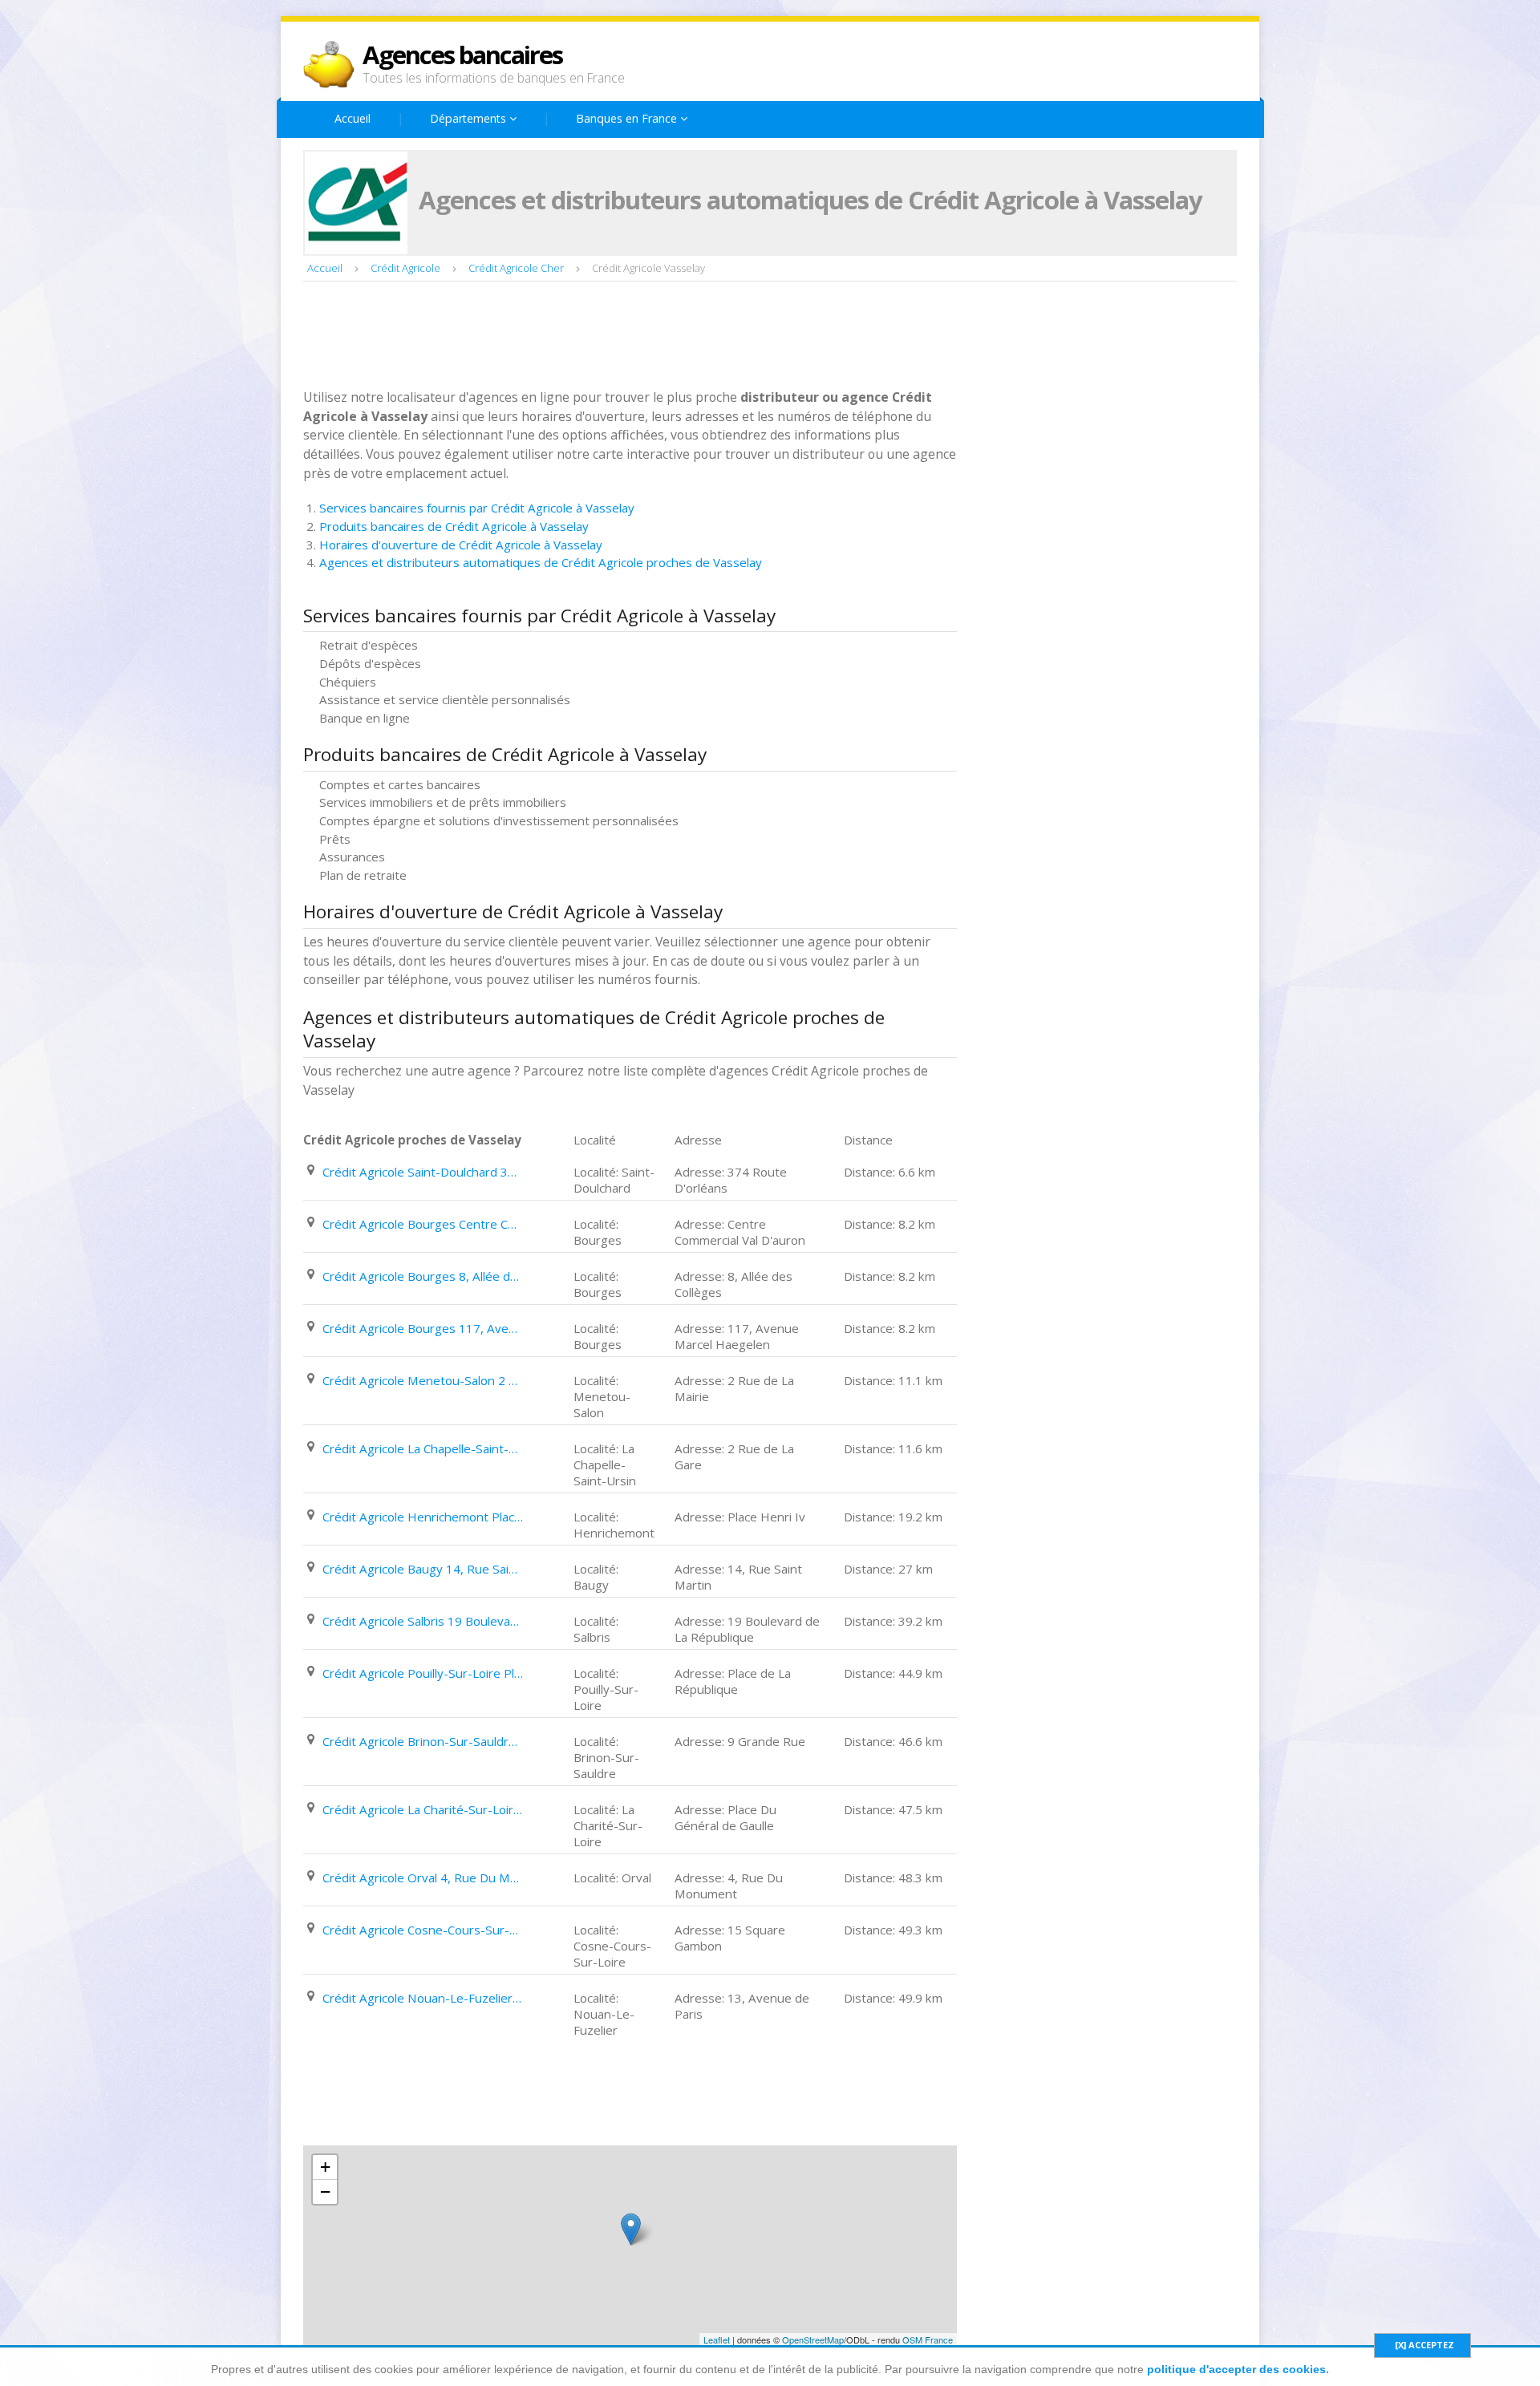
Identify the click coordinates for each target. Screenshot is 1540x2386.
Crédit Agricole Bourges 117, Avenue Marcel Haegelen (423, 1328)
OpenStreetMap (813, 2339)
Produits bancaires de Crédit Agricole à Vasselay (454, 526)
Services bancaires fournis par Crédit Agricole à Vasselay (477, 508)
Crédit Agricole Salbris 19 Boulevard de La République (423, 1621)
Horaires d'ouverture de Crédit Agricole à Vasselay (461, 545)
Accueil (353, 118)
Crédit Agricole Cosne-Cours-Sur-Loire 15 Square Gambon (423, 1930)
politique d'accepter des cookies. (1238, 2369)
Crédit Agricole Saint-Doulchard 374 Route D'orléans (423, 1172)
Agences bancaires (462, 55)
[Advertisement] (595, 337)
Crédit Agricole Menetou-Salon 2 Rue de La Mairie (423, 1380)
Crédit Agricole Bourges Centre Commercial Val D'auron (423, 1224)
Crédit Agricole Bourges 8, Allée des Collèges (423, 1276)
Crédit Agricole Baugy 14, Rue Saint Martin (423, 1569)
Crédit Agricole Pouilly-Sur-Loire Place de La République (423, 1673)
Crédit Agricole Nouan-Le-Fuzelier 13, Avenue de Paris (423, 1998)
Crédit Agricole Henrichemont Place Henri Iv (423, 1517)
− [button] (325, 2192)
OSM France (928, 2339)
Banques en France (628, 118)
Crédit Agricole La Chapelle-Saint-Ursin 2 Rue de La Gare (423, 1448)
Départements (470, 118)
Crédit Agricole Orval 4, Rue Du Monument (423, 1878)
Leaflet (717, 2339)
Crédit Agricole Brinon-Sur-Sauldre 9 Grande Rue (423, 1741)
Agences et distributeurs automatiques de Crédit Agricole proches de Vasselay (541, 562)
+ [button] (325, 2167)
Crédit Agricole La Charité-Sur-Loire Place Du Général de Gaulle (423, 1809)
